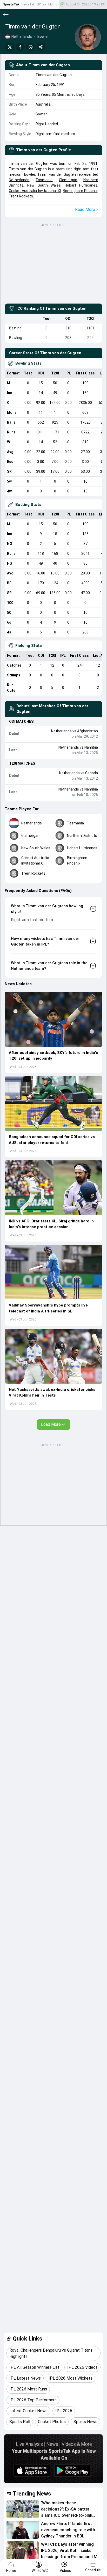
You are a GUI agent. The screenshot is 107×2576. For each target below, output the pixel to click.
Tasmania (44, 180)
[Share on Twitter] (10, 47)
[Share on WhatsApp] (31, 47)
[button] (53, 1019)
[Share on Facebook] (20, 47)
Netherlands (19, 180)
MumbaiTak (57, 4)
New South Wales (44, 185)
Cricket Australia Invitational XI (35, 191)
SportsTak (11, 4)
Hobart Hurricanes (81, 185)
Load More (51, 1424)
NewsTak (28, 4)
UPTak (42, 4)
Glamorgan (68, 180)
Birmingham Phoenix (80, 191)
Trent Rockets (21, 196)
